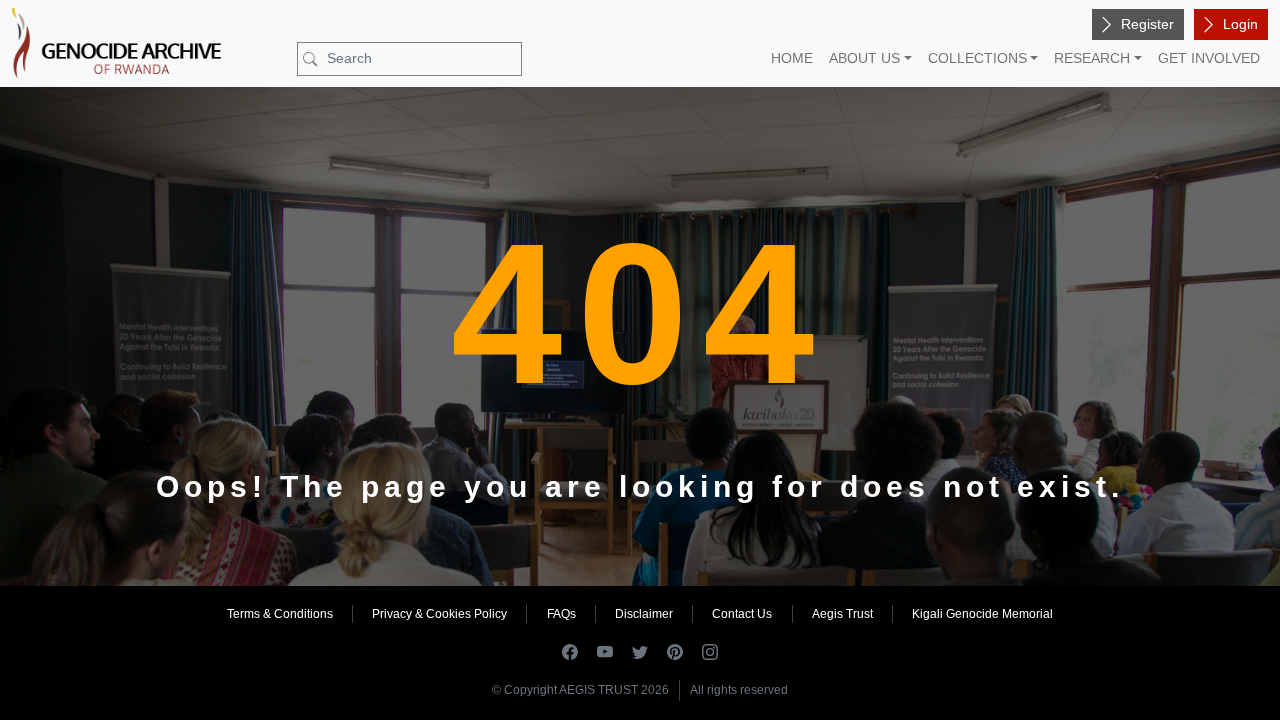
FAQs (561, 614)
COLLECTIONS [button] (977, 58)
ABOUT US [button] (864, 58)
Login (1240, 24)
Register (1147, 24)
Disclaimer (644, 614)
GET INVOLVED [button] (1209, 58)
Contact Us (742, 614)
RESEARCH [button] (1092, 58)
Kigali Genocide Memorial (982, 614)
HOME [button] (792, 58)
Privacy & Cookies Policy (439, 614)
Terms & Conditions (280, 614)
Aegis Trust (842, 614)
